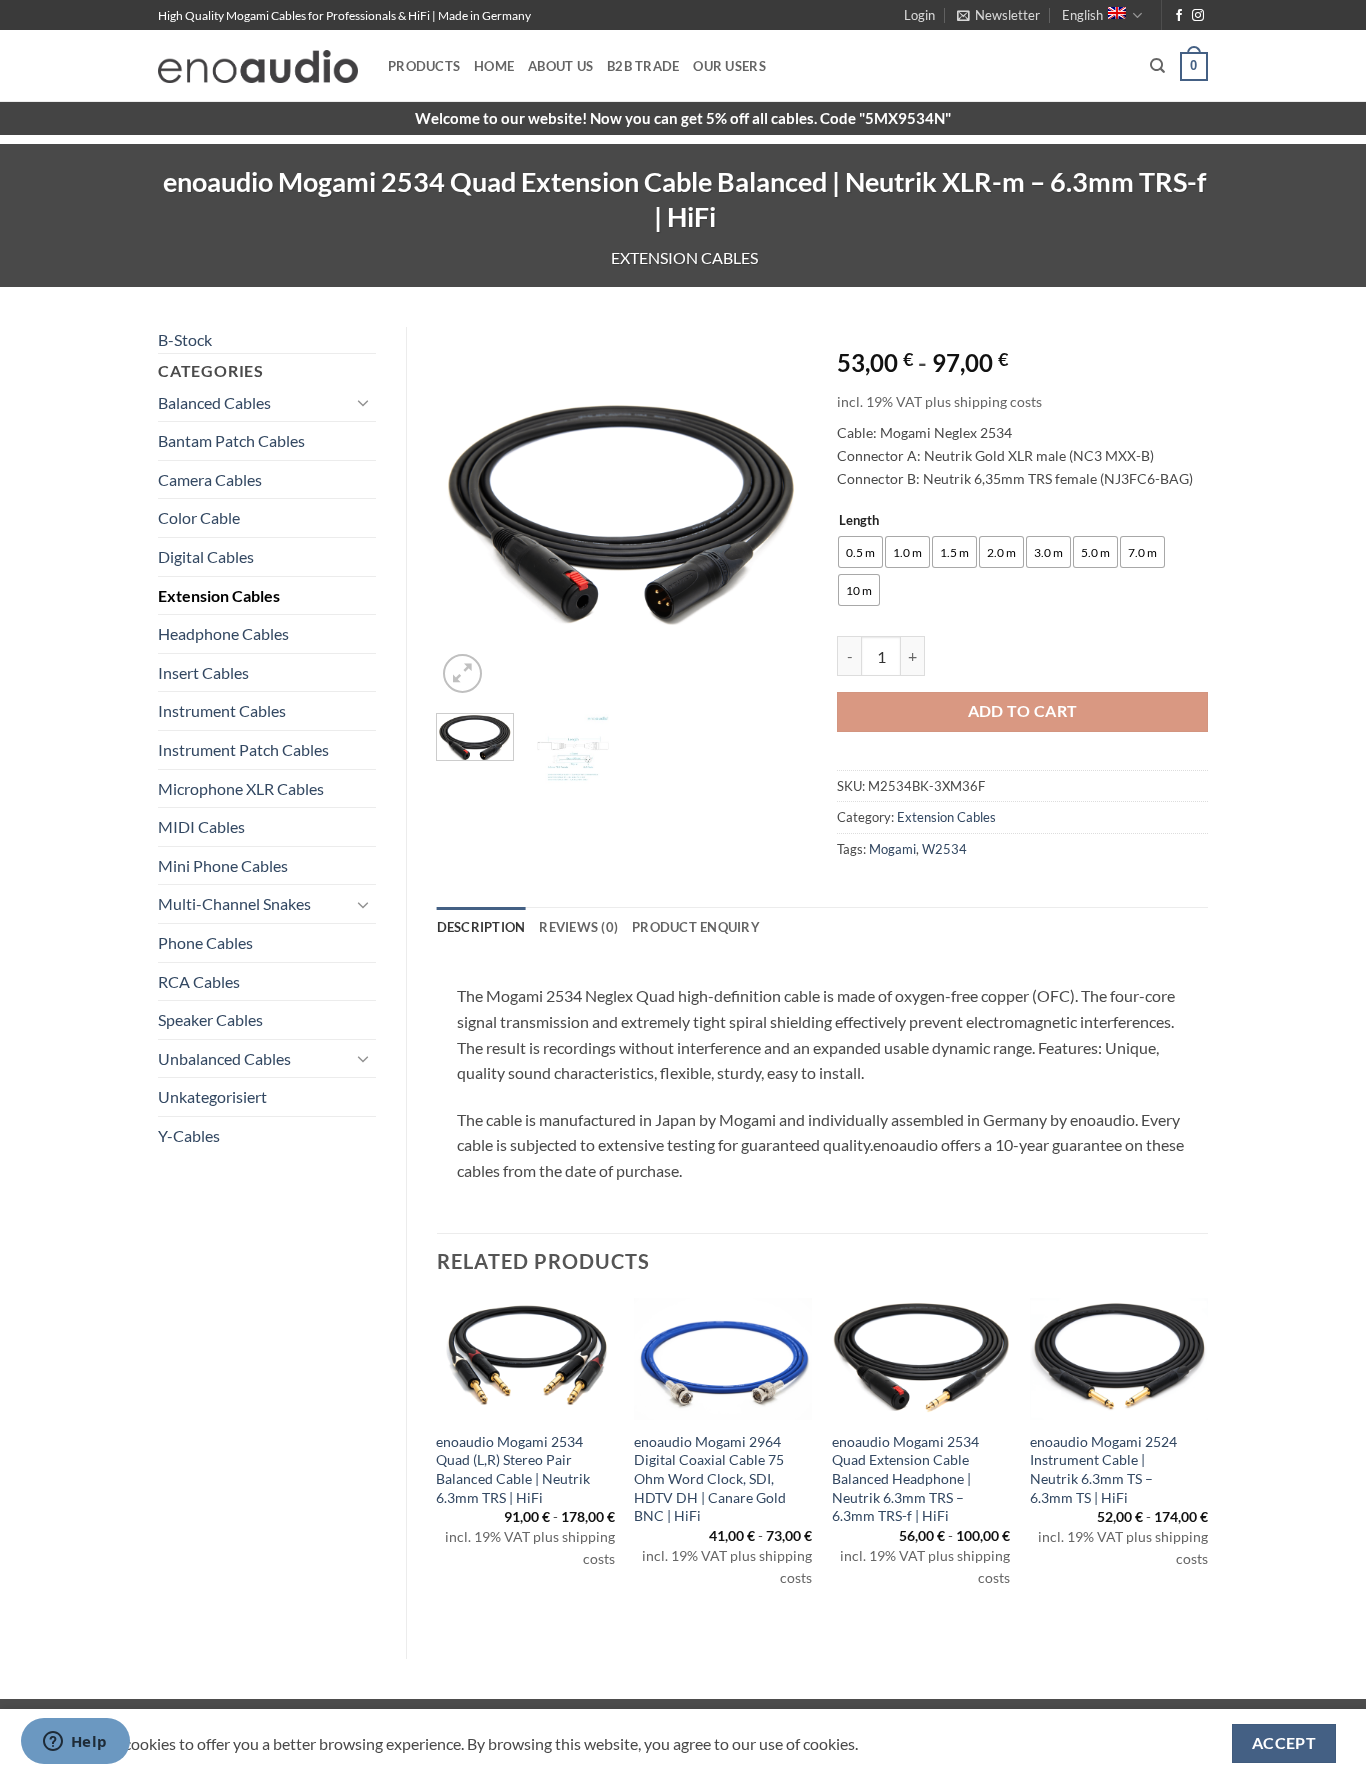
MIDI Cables (201, 826)
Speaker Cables (210, 1019)
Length (859, 521)
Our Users (729, 66)
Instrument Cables (222, 710)
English (1082, 15)
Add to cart (1023, 711)
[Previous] (469, 513)
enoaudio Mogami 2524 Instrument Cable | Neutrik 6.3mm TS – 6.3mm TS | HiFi (1103, 1469)
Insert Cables (203, 672)
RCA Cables (199, 981)
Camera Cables (210, 479)
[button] (919, 15)
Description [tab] (481, 927)
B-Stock (185, 339)
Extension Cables (684, 257)
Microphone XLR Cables (241, 788)
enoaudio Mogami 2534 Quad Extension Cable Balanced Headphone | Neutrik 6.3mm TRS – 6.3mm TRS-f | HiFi (905, 1479)
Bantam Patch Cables (231, 440)
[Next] (775, 513)
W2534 (944, 849)
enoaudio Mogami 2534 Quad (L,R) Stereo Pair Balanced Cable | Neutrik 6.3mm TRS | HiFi (513, 1469)
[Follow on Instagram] (1198, 16)
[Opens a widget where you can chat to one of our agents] (75, 1743)
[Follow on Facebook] (1179, 16)
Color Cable (199, 517)
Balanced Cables (214, 402)
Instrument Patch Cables (243, 749)
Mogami (892, 849)
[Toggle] (364, 402)
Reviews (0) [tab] (578, 927)
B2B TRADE (643, 66)
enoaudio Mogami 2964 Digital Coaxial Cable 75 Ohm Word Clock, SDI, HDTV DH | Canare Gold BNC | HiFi (710, 1479)
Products (424, 66)
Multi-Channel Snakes (234, 903)
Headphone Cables (223, 633)
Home (494, 66)
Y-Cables (189, 1135)
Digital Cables (206, 556)
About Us (560, 66)
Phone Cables (205, 942)
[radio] (860, 552)
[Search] (1157, 66)
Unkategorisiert (212, 1096)
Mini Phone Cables (223, 865)
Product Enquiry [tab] (696, 927)
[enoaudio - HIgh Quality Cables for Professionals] (258, 66)
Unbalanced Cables (224, 1058)
